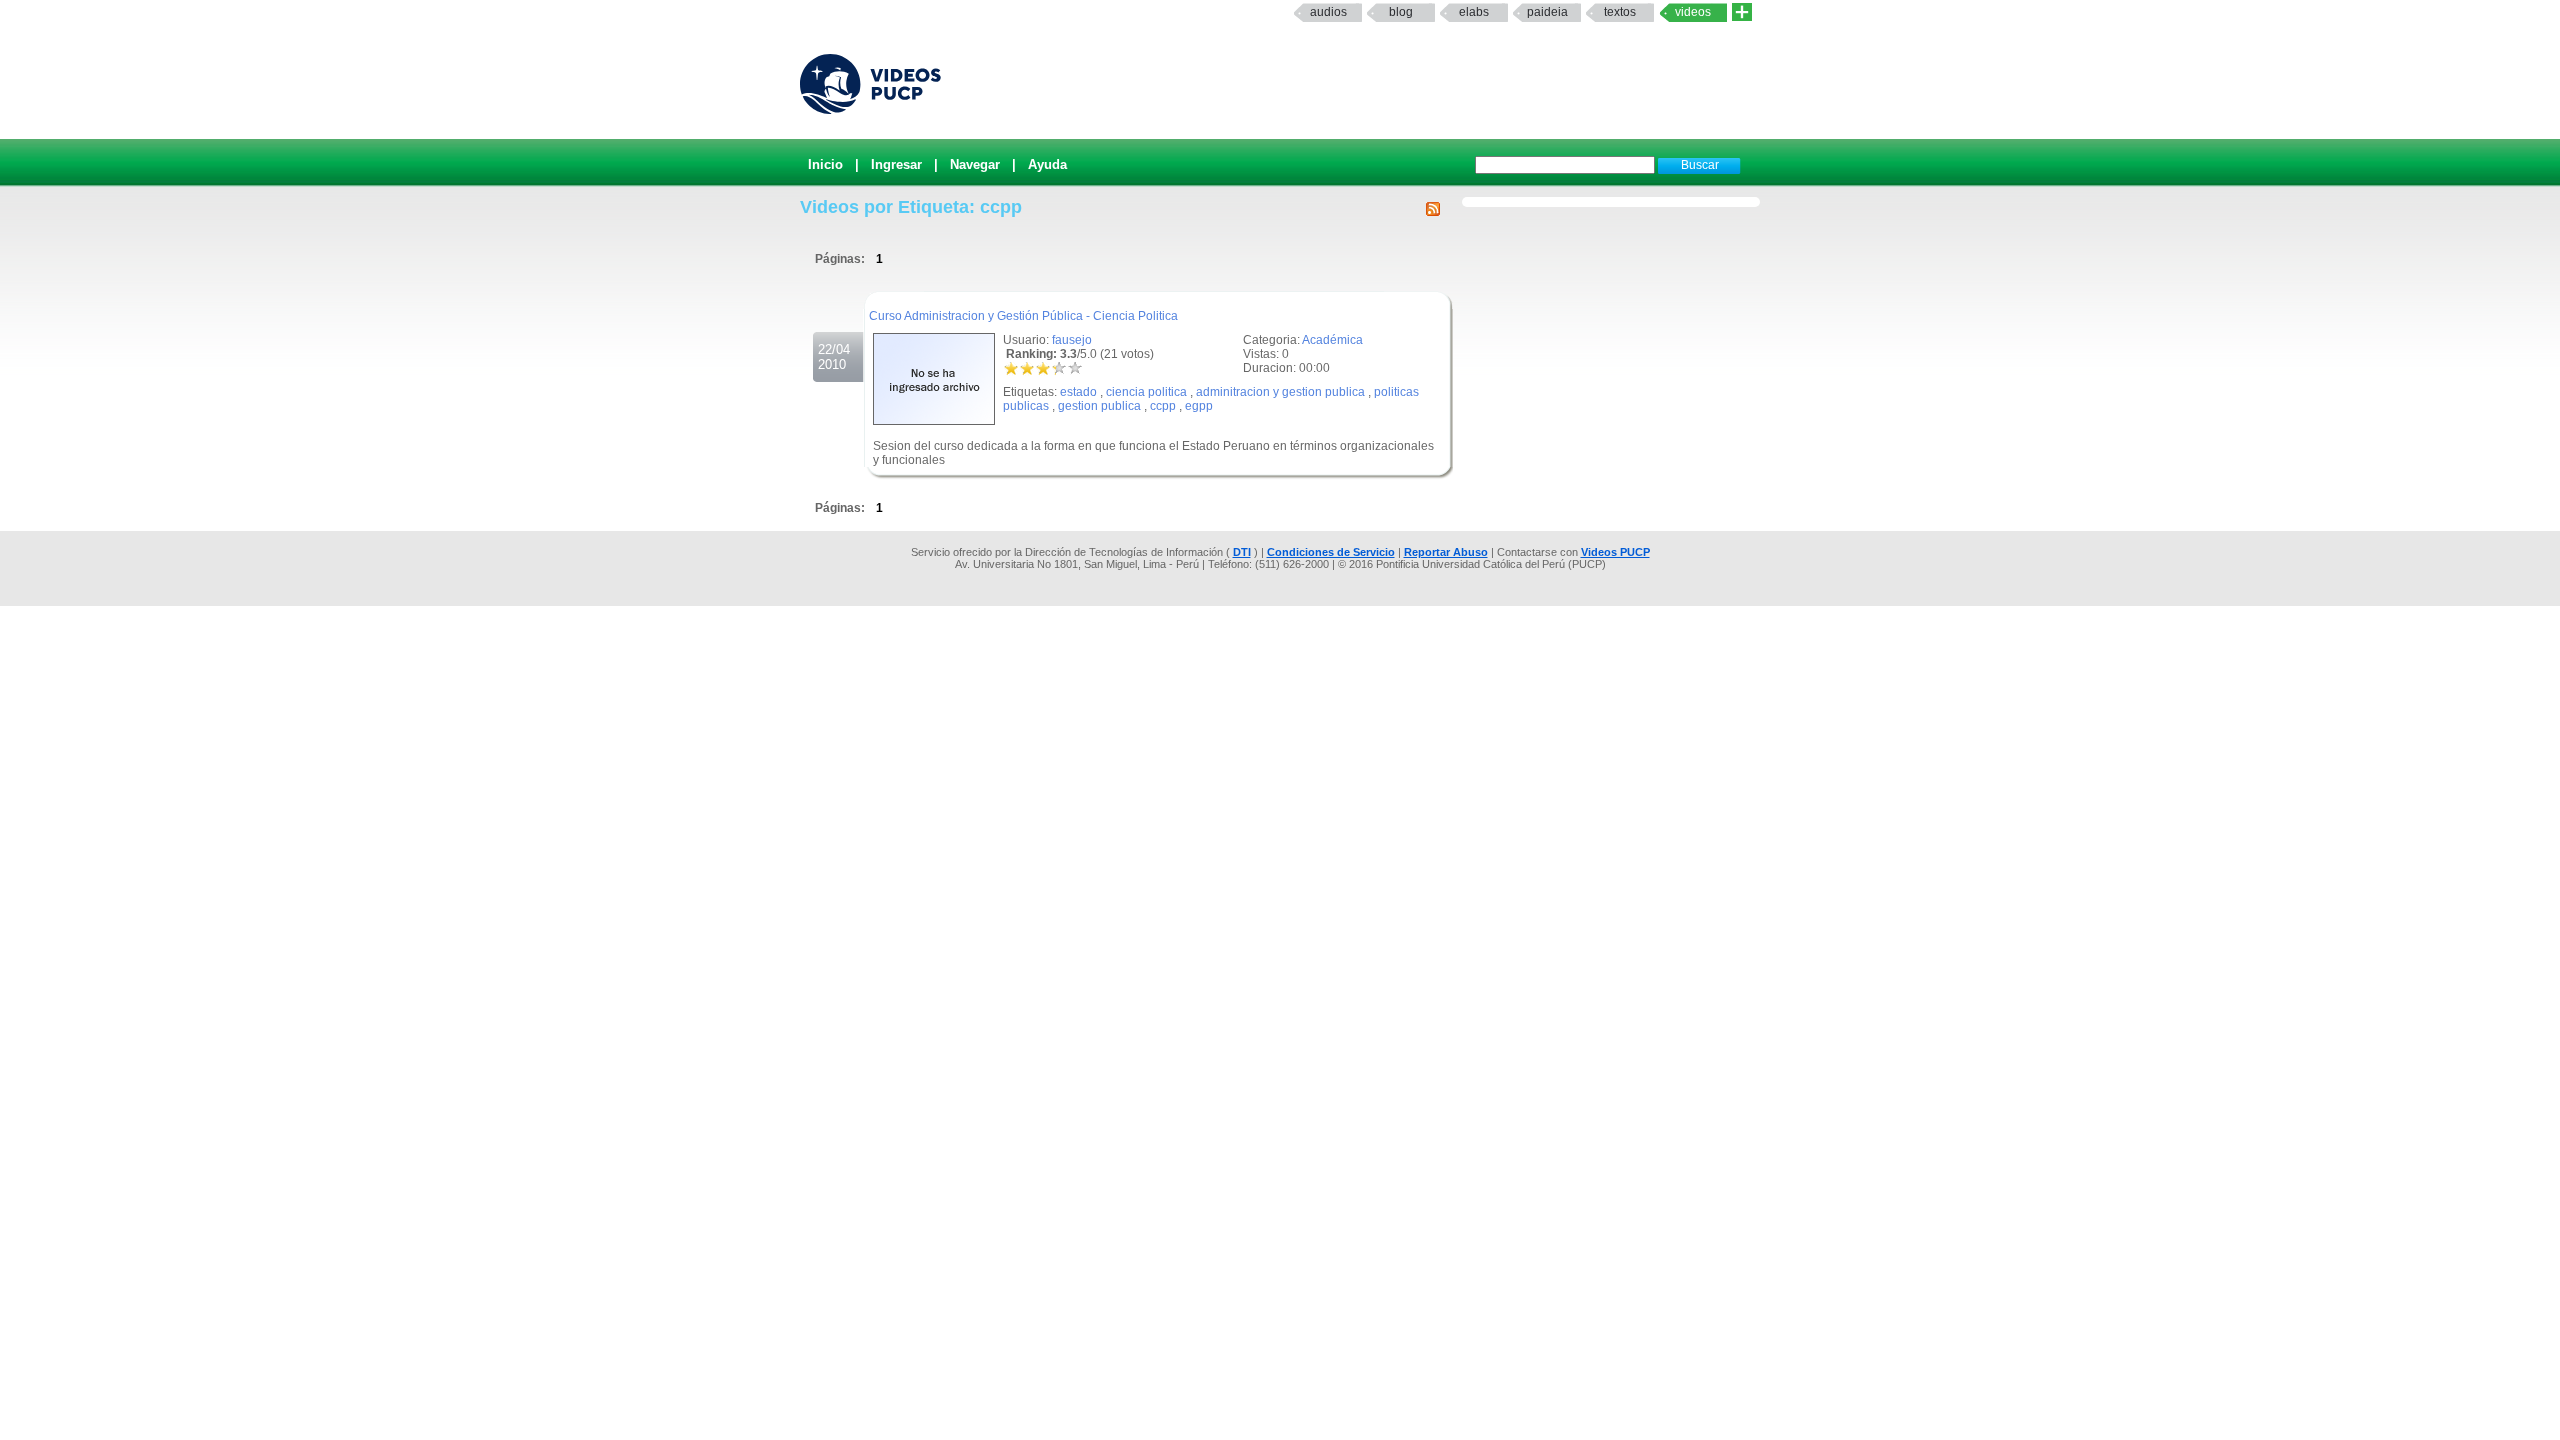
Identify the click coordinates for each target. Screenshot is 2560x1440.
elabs (1474, 12)
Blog (1401, 12)
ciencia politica (1146, 392)
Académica (1332, 340)
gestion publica (1099, 406)
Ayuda (1047, 164)
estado (1078, 392)
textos (1620, 12)
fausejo (1072, 340)
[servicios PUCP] (1742, 12)
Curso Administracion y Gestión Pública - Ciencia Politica (1023, 316)
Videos (1693, 12)
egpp (1199, 406)
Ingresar (896, 164)
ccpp (1163, 406)
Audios (1328, 12)
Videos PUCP (1615, 552)
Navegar (975, 164)
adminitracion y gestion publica (1280, 392)
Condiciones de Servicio (1331, 552)
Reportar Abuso (1446, 552)
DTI (1242, 552)
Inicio (825, 164)
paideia (1547, 12)
